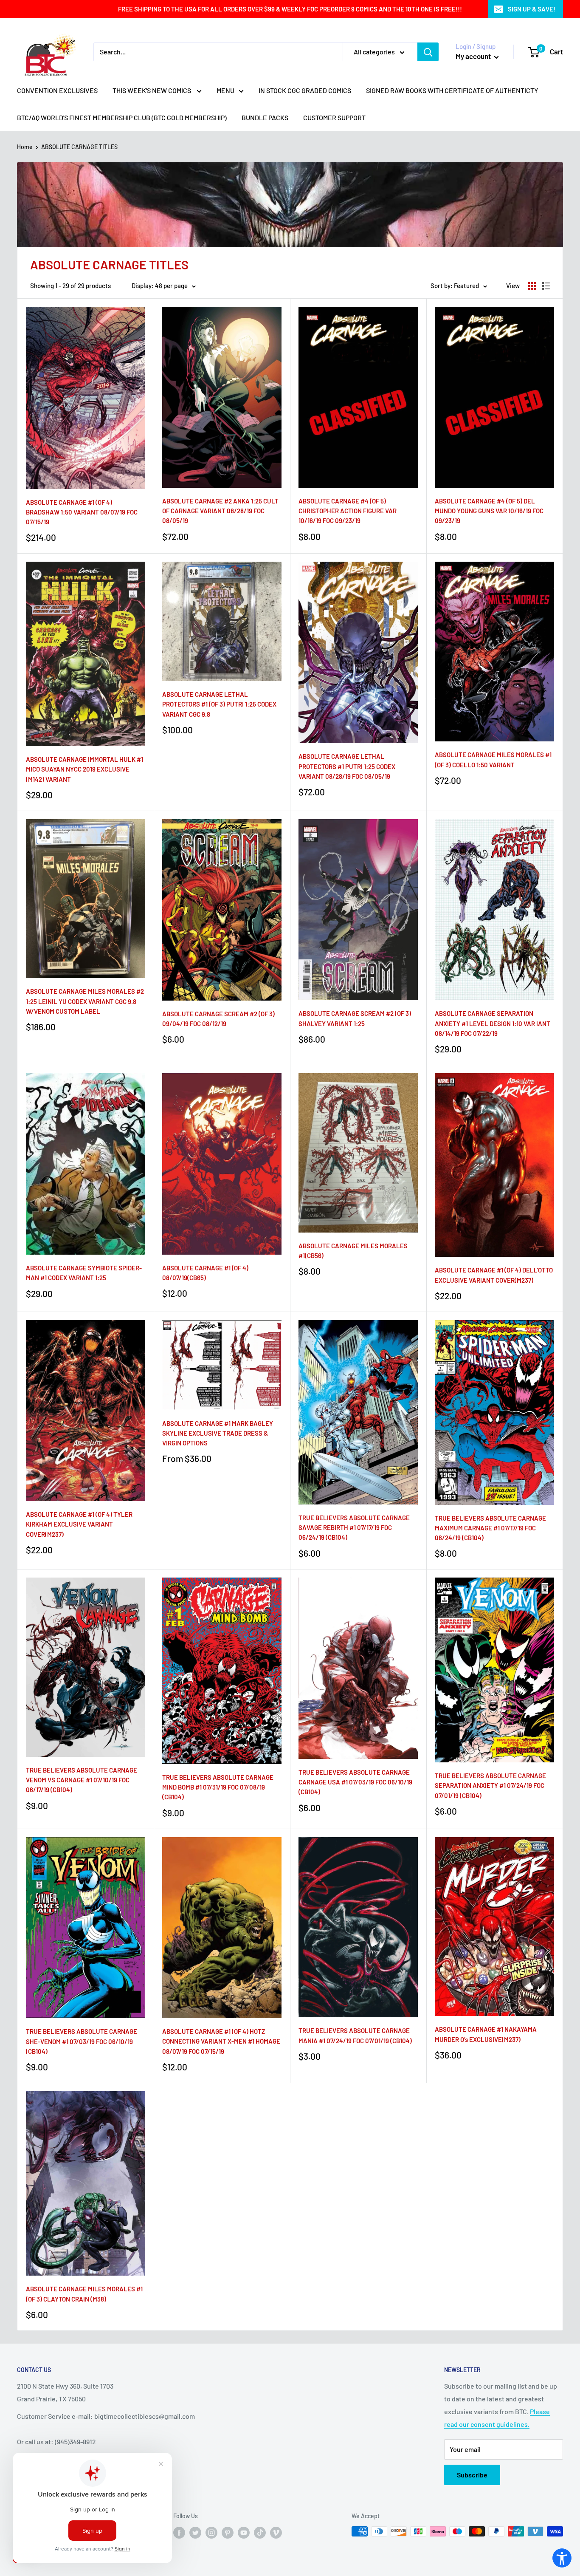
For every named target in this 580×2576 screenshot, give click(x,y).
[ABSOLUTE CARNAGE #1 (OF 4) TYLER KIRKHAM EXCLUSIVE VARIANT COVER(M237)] (86, 1411)
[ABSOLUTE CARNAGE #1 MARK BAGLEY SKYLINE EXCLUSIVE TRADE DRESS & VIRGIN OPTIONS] (222, 1365)
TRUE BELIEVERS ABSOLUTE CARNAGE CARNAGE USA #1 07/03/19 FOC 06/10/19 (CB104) (355, 1782)
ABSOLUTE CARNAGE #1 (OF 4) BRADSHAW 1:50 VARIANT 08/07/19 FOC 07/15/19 (82, 512)
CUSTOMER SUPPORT (334, 117)
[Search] (428, 52)
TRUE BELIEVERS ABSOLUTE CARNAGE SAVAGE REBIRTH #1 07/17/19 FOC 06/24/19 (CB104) (354, 1528)
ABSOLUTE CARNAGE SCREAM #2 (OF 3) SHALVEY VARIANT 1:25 (355, 1018)
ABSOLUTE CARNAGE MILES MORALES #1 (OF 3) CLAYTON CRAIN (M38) (84, 2294)
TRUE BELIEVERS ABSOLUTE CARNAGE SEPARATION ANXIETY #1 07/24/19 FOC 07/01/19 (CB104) (490, 1786)
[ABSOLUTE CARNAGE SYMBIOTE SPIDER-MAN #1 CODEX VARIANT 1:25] (86, 1164)
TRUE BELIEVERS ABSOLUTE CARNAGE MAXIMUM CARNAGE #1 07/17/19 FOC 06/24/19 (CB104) (490, 1528)
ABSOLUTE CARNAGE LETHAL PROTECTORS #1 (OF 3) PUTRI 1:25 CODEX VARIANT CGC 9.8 (219, 704)
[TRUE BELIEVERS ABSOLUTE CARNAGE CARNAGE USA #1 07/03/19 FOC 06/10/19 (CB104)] (358, 1668)
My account (474, 56)
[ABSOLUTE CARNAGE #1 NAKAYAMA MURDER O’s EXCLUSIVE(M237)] (494, 1927)
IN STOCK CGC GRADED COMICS (305, 90)
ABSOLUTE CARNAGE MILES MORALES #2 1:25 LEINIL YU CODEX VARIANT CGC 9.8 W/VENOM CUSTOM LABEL (85, 1001)
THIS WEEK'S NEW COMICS (152, 90)
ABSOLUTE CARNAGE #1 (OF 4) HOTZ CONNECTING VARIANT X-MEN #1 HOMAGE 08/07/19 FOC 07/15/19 (221, 2041)
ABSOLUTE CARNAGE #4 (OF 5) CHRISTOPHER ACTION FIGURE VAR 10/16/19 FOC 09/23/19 (348, 511)
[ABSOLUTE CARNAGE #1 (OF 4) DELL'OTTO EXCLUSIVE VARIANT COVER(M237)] (494, 1165)
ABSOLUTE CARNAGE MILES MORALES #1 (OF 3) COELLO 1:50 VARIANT (493, 759)
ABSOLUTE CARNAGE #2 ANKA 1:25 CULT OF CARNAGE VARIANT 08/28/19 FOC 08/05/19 (220, 511)
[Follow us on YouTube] (244, 2532)
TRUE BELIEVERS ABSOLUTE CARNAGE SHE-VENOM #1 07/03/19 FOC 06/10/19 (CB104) (82, 2041)
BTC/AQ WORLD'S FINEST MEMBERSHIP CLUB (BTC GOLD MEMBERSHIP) (122, 117)
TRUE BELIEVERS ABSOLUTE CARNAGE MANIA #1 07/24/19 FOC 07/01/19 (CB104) (355, 2035)
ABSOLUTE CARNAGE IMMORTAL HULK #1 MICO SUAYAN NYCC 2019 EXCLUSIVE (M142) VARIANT (84, 769)
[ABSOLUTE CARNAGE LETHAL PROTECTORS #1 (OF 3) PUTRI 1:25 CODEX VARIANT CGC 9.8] (222, 621)
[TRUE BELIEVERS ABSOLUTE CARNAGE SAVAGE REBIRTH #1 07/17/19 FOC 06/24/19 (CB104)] (358, 1412)
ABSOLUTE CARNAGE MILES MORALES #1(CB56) (353, 1251)
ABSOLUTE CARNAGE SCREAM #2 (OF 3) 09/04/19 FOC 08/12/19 (218, 1019)
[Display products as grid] (532, 286)
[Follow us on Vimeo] (276, 2532)
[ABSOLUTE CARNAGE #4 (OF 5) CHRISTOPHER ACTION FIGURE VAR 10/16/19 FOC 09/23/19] (358, 397)
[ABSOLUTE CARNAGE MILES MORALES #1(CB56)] (358, 1153)
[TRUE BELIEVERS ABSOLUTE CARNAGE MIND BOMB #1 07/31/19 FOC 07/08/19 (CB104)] (222, 1671)
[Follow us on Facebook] (179, 2532)
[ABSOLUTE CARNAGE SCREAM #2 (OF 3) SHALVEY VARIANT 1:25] (358, 910)
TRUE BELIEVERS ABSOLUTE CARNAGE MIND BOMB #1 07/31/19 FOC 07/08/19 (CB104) (218, 1787)
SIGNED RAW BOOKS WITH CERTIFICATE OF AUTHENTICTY (452, 90)
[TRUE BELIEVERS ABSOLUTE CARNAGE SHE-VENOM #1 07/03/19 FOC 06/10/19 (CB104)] (86, 1928)
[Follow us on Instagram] (211, 2532)
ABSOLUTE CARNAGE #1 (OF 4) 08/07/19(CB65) (205, 1273)
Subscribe (472, 2475)
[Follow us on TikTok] (260, 2532)
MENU (225, 90)
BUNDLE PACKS (265, 117)
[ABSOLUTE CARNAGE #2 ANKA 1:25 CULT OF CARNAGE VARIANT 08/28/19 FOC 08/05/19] (222, 397)
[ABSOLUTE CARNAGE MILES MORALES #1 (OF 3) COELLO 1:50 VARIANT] (494, 652)
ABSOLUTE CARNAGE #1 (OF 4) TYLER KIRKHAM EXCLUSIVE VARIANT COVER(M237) (79, 1524)
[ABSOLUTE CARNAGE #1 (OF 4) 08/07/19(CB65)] (222, 1164)
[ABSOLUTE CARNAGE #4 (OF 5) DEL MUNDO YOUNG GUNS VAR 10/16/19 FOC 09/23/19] (494, 397)
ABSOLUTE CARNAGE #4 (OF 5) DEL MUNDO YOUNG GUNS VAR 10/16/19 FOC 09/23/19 (489, 511)
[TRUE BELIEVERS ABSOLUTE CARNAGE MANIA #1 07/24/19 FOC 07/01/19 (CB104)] (358, 1927)
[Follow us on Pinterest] (228, 2532)
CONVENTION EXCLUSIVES (57, 90)
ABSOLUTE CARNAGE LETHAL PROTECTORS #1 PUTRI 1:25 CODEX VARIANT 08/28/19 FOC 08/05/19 (347, 766)
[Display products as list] (546, 286)
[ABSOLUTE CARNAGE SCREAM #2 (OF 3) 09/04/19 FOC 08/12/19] (222, 910)
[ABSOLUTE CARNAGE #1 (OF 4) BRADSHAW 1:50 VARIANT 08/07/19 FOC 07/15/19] (86, 398)
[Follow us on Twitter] (195, 2532)
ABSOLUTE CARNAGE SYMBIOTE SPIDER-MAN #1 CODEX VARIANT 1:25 (84, 1273)
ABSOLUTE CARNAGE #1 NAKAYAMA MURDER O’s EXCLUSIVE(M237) (486, 2034)
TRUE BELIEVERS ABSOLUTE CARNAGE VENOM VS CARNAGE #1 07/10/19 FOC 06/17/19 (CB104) (82, 1780)
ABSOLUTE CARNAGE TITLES (79, 147)
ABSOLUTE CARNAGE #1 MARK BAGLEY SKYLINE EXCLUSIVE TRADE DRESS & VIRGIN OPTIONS (218, 1433)
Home (25, 147)
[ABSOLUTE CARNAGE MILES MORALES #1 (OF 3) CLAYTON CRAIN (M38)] (86, 2183)
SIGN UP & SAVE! (532, 9)
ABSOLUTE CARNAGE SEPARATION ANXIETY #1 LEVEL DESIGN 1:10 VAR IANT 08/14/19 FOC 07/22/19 (493, 1023)
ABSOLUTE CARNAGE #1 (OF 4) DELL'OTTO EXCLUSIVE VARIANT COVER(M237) (494, 1275)
